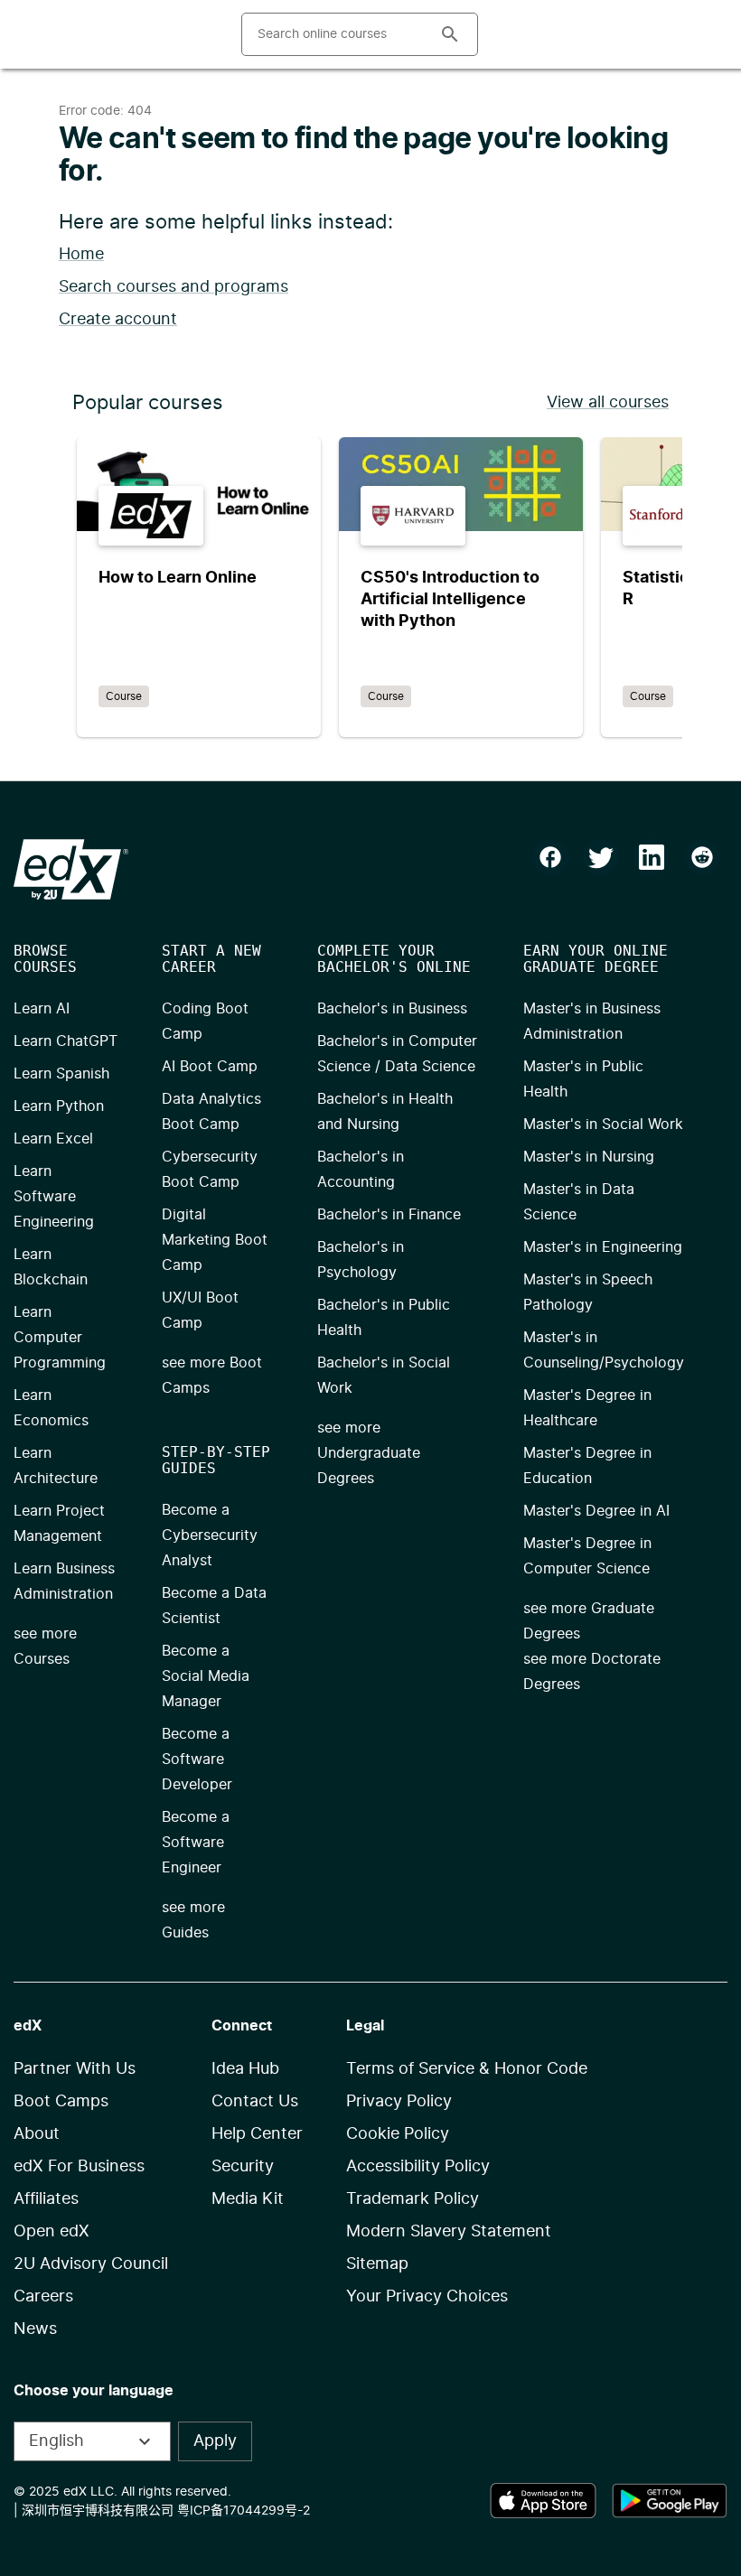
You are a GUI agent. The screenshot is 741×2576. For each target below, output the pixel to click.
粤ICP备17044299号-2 (244, 2511)
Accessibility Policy (418, 2167)
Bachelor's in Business (392, 1009)
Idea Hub (245, 2069)
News (35, 2329)
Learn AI (42, 1009)
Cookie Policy (398, 2134)
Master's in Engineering (603, 1247)
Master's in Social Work (603, 1125)
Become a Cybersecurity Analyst (210, 1535)
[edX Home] (71, 869)
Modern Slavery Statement (449, 2232)
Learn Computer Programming (60, 1338)
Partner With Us (75, 2069)
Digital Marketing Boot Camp (215, 1240)
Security (243, 2167)
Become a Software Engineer (196, 1843)
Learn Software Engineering (54, 1197)
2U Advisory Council (91, 2264)
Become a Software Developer (197, 1759)
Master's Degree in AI (596, 1511)
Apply (215, 2441)
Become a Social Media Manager (206, 1676)
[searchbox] (333, 34)
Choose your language (94, 2391)
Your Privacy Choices (427, 2297)
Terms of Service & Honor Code (467, 2069)
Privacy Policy (399, 2102)
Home (81, 255)
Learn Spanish (61, 1074)
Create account (118, 320)
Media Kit (248, 2199)
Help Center (257, 2134)
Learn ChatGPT (66, 1041)
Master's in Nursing (589, 1157)
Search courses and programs (174, 287)
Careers (43, 2297)
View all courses (608, 403)
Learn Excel (53, 1139)
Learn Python (59, 1106)
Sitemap (377, 2264)
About (37, 2134)
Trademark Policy (413, 2199)
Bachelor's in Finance (389, 1215)
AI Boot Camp (210, 1067)
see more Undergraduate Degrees (369, 1453)
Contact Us (255, 2102)
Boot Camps (61, 2102)
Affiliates (46, 2199)
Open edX (52, 2232)
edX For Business (79, 2167)
